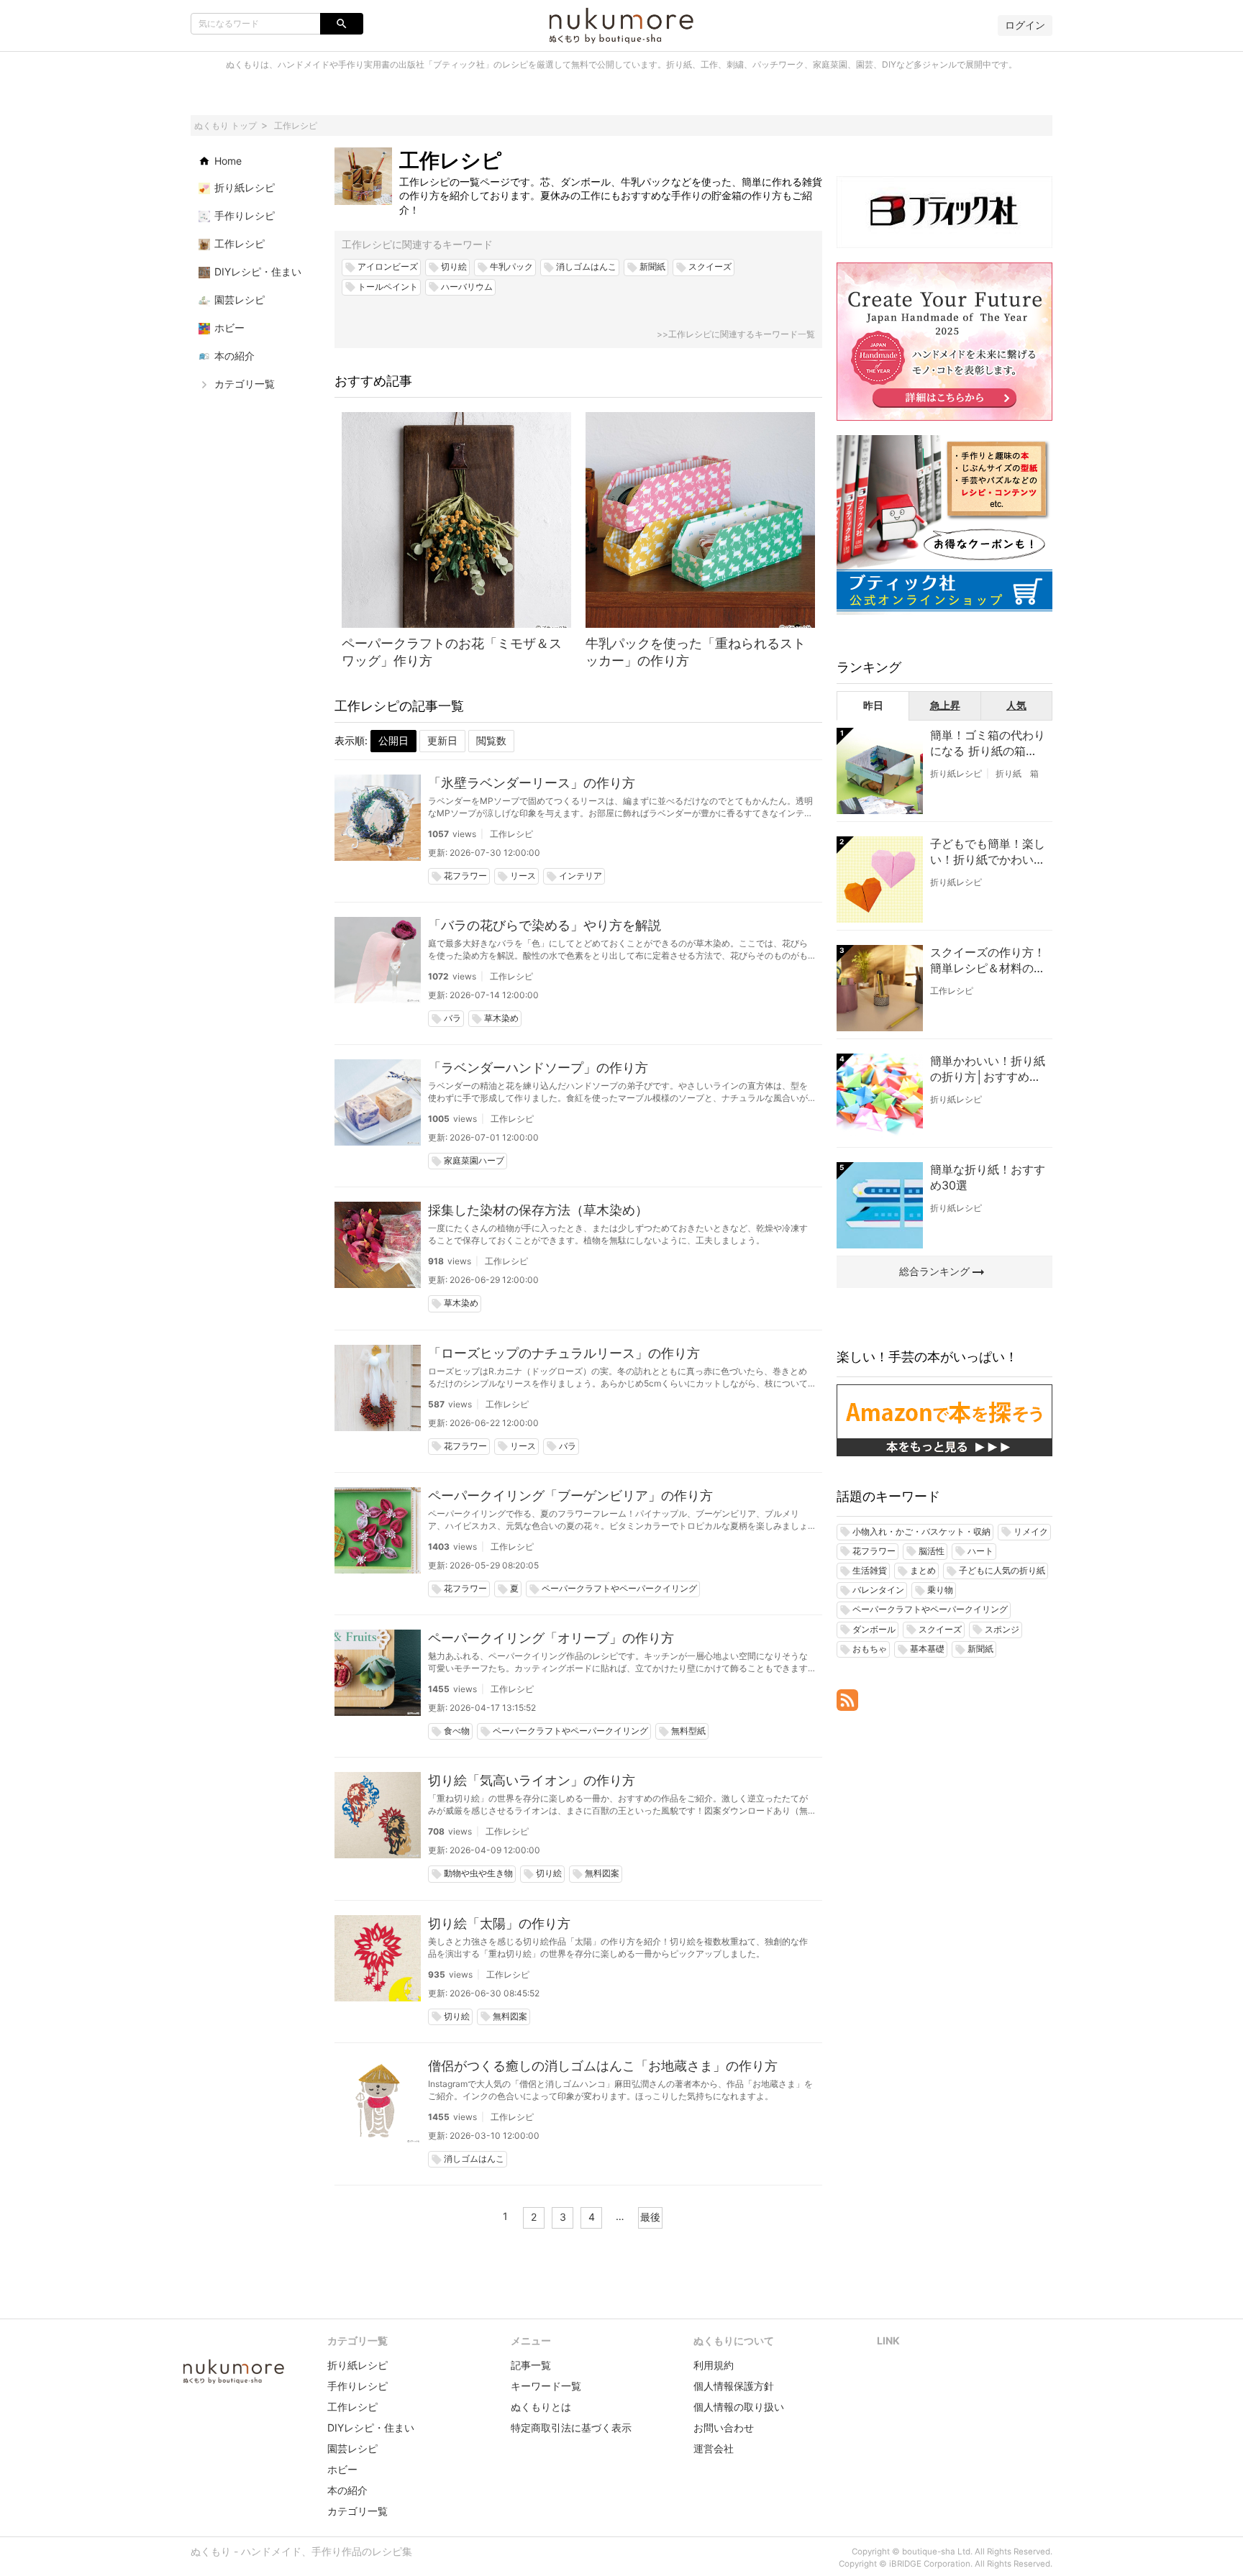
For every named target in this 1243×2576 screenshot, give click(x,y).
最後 (650, 2217)
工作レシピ (511, 834)
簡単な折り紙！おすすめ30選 (988, 1177)
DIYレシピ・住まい (371, 2427)
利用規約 (714, 2365)
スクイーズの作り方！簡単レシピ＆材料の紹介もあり (988, 961)
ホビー (342, 2469)
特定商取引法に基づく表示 (571, 2427)
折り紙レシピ (956, 773)
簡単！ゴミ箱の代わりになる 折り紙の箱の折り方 (988, 744)
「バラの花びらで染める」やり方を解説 (545, 925)
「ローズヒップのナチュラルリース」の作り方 (564, 1353)
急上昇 (945, 705)
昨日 (873, 705)
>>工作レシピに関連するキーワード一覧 (736, 334)
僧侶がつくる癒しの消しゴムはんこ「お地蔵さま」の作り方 (603, 2066)
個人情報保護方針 (734, 2386)
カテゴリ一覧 (358, 2511)
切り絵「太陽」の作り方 (499, 1923)
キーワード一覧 (546, 2386)
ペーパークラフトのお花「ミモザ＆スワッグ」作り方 (452, 652)
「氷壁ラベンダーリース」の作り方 (532, 783)
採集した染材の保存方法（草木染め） (538, 1210)
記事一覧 (531, 2365)
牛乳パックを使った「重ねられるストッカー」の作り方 (696, 652)
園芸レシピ (352, 2448)
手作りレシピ (358, 2386)
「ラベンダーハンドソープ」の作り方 (538, 1068)
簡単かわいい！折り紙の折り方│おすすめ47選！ (988, 1069)
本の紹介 (347, 2490)
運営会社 (714, 2448)
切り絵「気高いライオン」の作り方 (532, 1780)
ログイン (1025, 25)
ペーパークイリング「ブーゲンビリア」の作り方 (570, 1495)
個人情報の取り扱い (739, 2407)
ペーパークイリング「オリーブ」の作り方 (551, 1638)
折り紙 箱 (1017, 773)
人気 (1016, 705)
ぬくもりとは (541, 2407)
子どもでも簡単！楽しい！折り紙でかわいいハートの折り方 (988, 852)
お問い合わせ (724, 2427)
